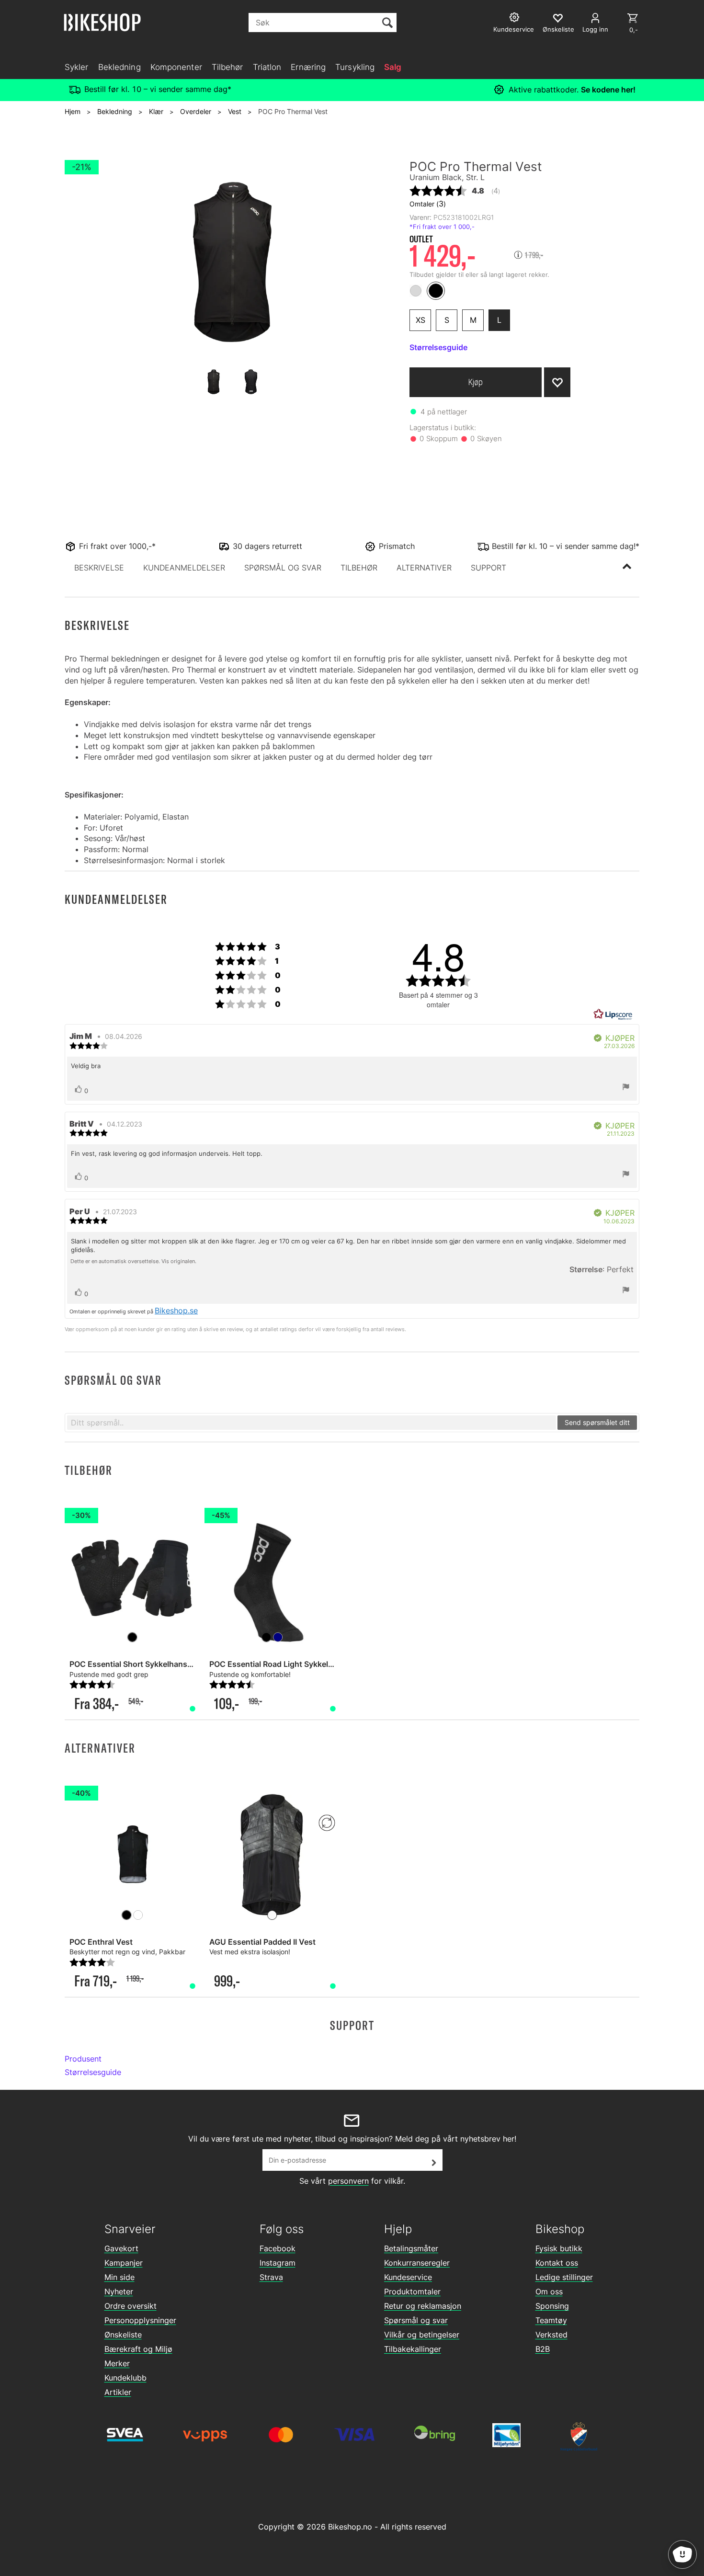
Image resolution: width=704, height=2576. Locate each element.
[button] (99, 568)
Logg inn (595, 29)
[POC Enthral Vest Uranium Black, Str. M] (132, 1855)
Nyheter (119, 2291)
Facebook (278, 2248)
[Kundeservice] (516, 18)
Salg (393, 67)
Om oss (549, 2291)
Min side (119, 2277)
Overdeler (196, 111)
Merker (117, 2363)
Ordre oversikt (131, 2306)
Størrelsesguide (93, 2072)
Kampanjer (124, 2263)
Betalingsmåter (411, 2248)
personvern (348, 2181)
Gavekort (121, 2248)
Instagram (278, 2263)
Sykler (77, 67)
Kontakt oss (557, 2263)
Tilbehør (227, 67)
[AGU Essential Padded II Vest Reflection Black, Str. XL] (272, 1855)
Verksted (551, 2335)
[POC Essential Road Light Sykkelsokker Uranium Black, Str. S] (272, 1577)
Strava (271, 2277)
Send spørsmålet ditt (597, 1422)
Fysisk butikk (559, 2248)
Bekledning (119, 67)
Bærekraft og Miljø (138, 2349)
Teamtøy (551, 2320)
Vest (235, 111)
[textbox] (312, 1423)
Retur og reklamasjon (423, 2306)
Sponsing (552, 2306)
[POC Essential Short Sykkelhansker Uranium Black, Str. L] (132, 1577)
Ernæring (308, 67)
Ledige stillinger (564, 2277)
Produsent (83, 2059)
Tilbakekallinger (413, 2349)
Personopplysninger (140, 2320)
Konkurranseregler (417, 2263)
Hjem (73, 111)
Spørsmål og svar (416, 2320)
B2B (543, 2349)
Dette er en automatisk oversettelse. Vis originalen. (133, 1261)
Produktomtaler (412, 2291)
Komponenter (176, 67)
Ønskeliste (123, 2335)
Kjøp (476, 382)
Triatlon (267, 67)
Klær (156, 111)
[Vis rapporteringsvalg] (626, 1088)
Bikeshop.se (176, 1311)
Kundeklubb (125, 2378)
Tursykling (355, 67)
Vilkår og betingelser (422, 2335)
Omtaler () (428, 204)
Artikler (118, 2392)
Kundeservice (408, 2277)
